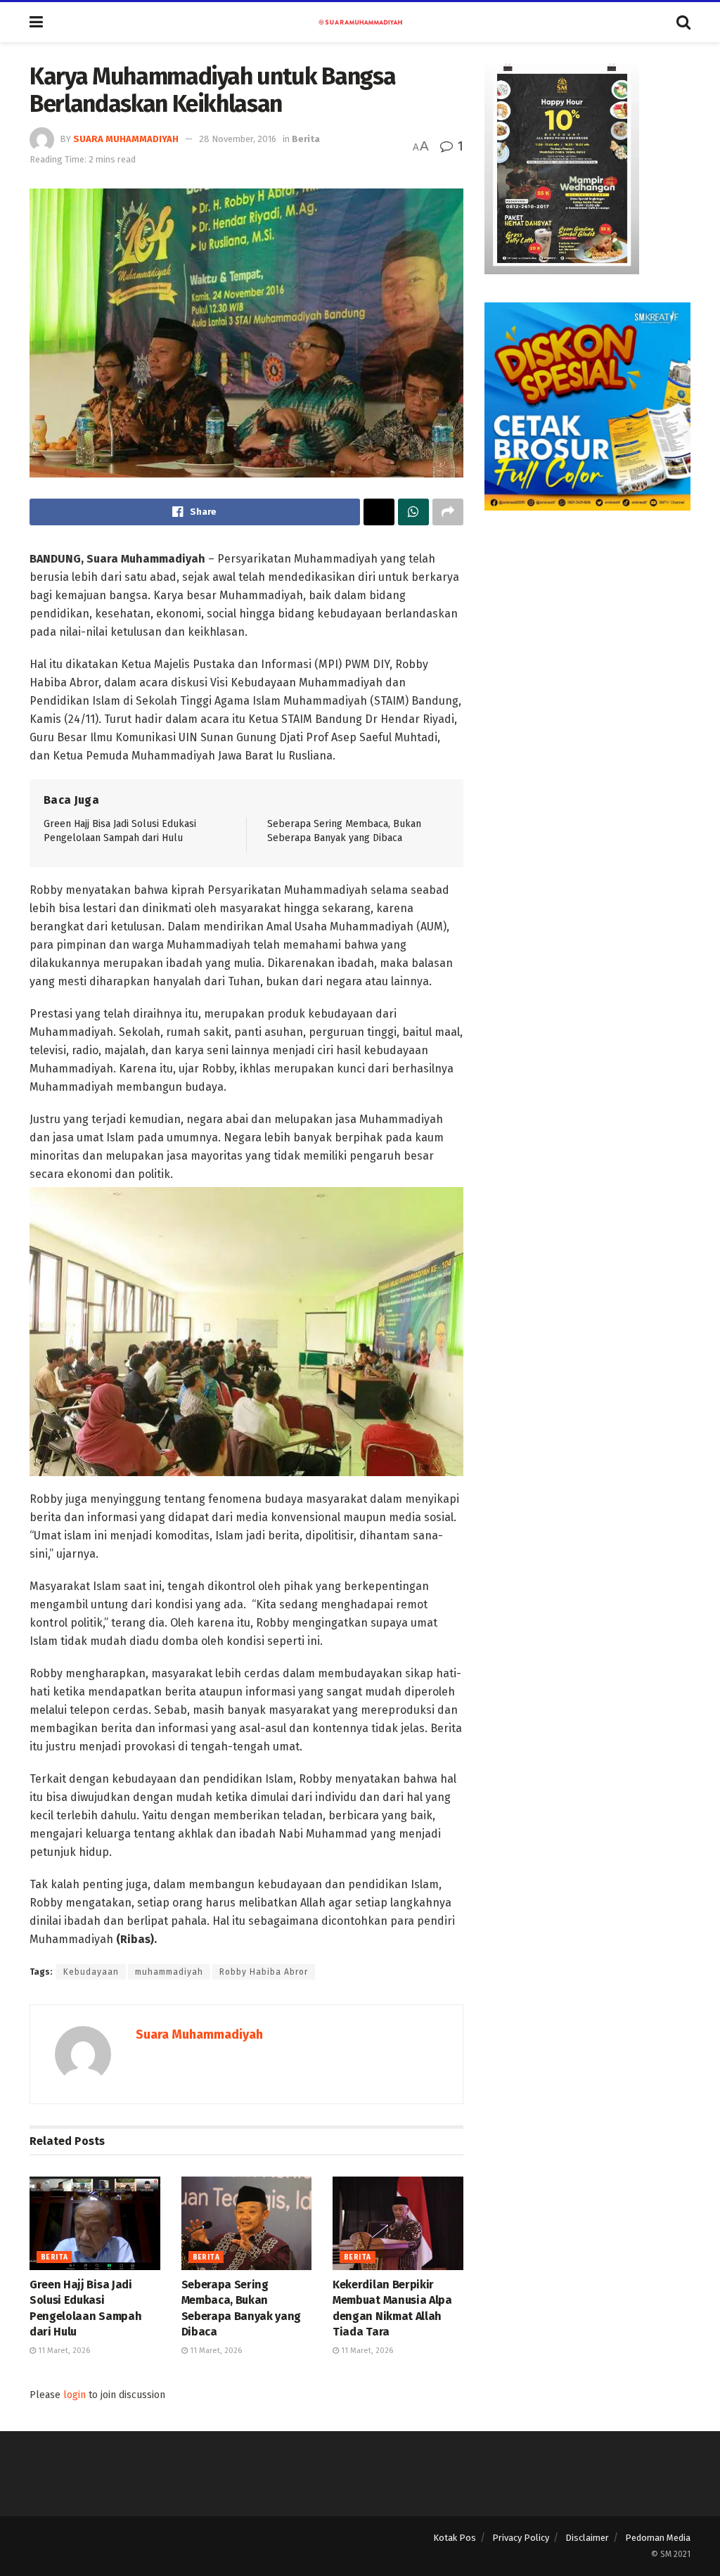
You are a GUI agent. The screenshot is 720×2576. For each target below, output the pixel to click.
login (75, 2395)
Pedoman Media (658, 2538)
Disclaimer (587, 2538)
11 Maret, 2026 (63, 2351)
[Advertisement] (587, 627)
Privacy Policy (521, 2538)
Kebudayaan (91, 1972)
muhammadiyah (169, 1972)
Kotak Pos (455, 2538)
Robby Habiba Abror (264, 1972)
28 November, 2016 (238, 139)
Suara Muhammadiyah (126, 139)
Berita (306, 139)
